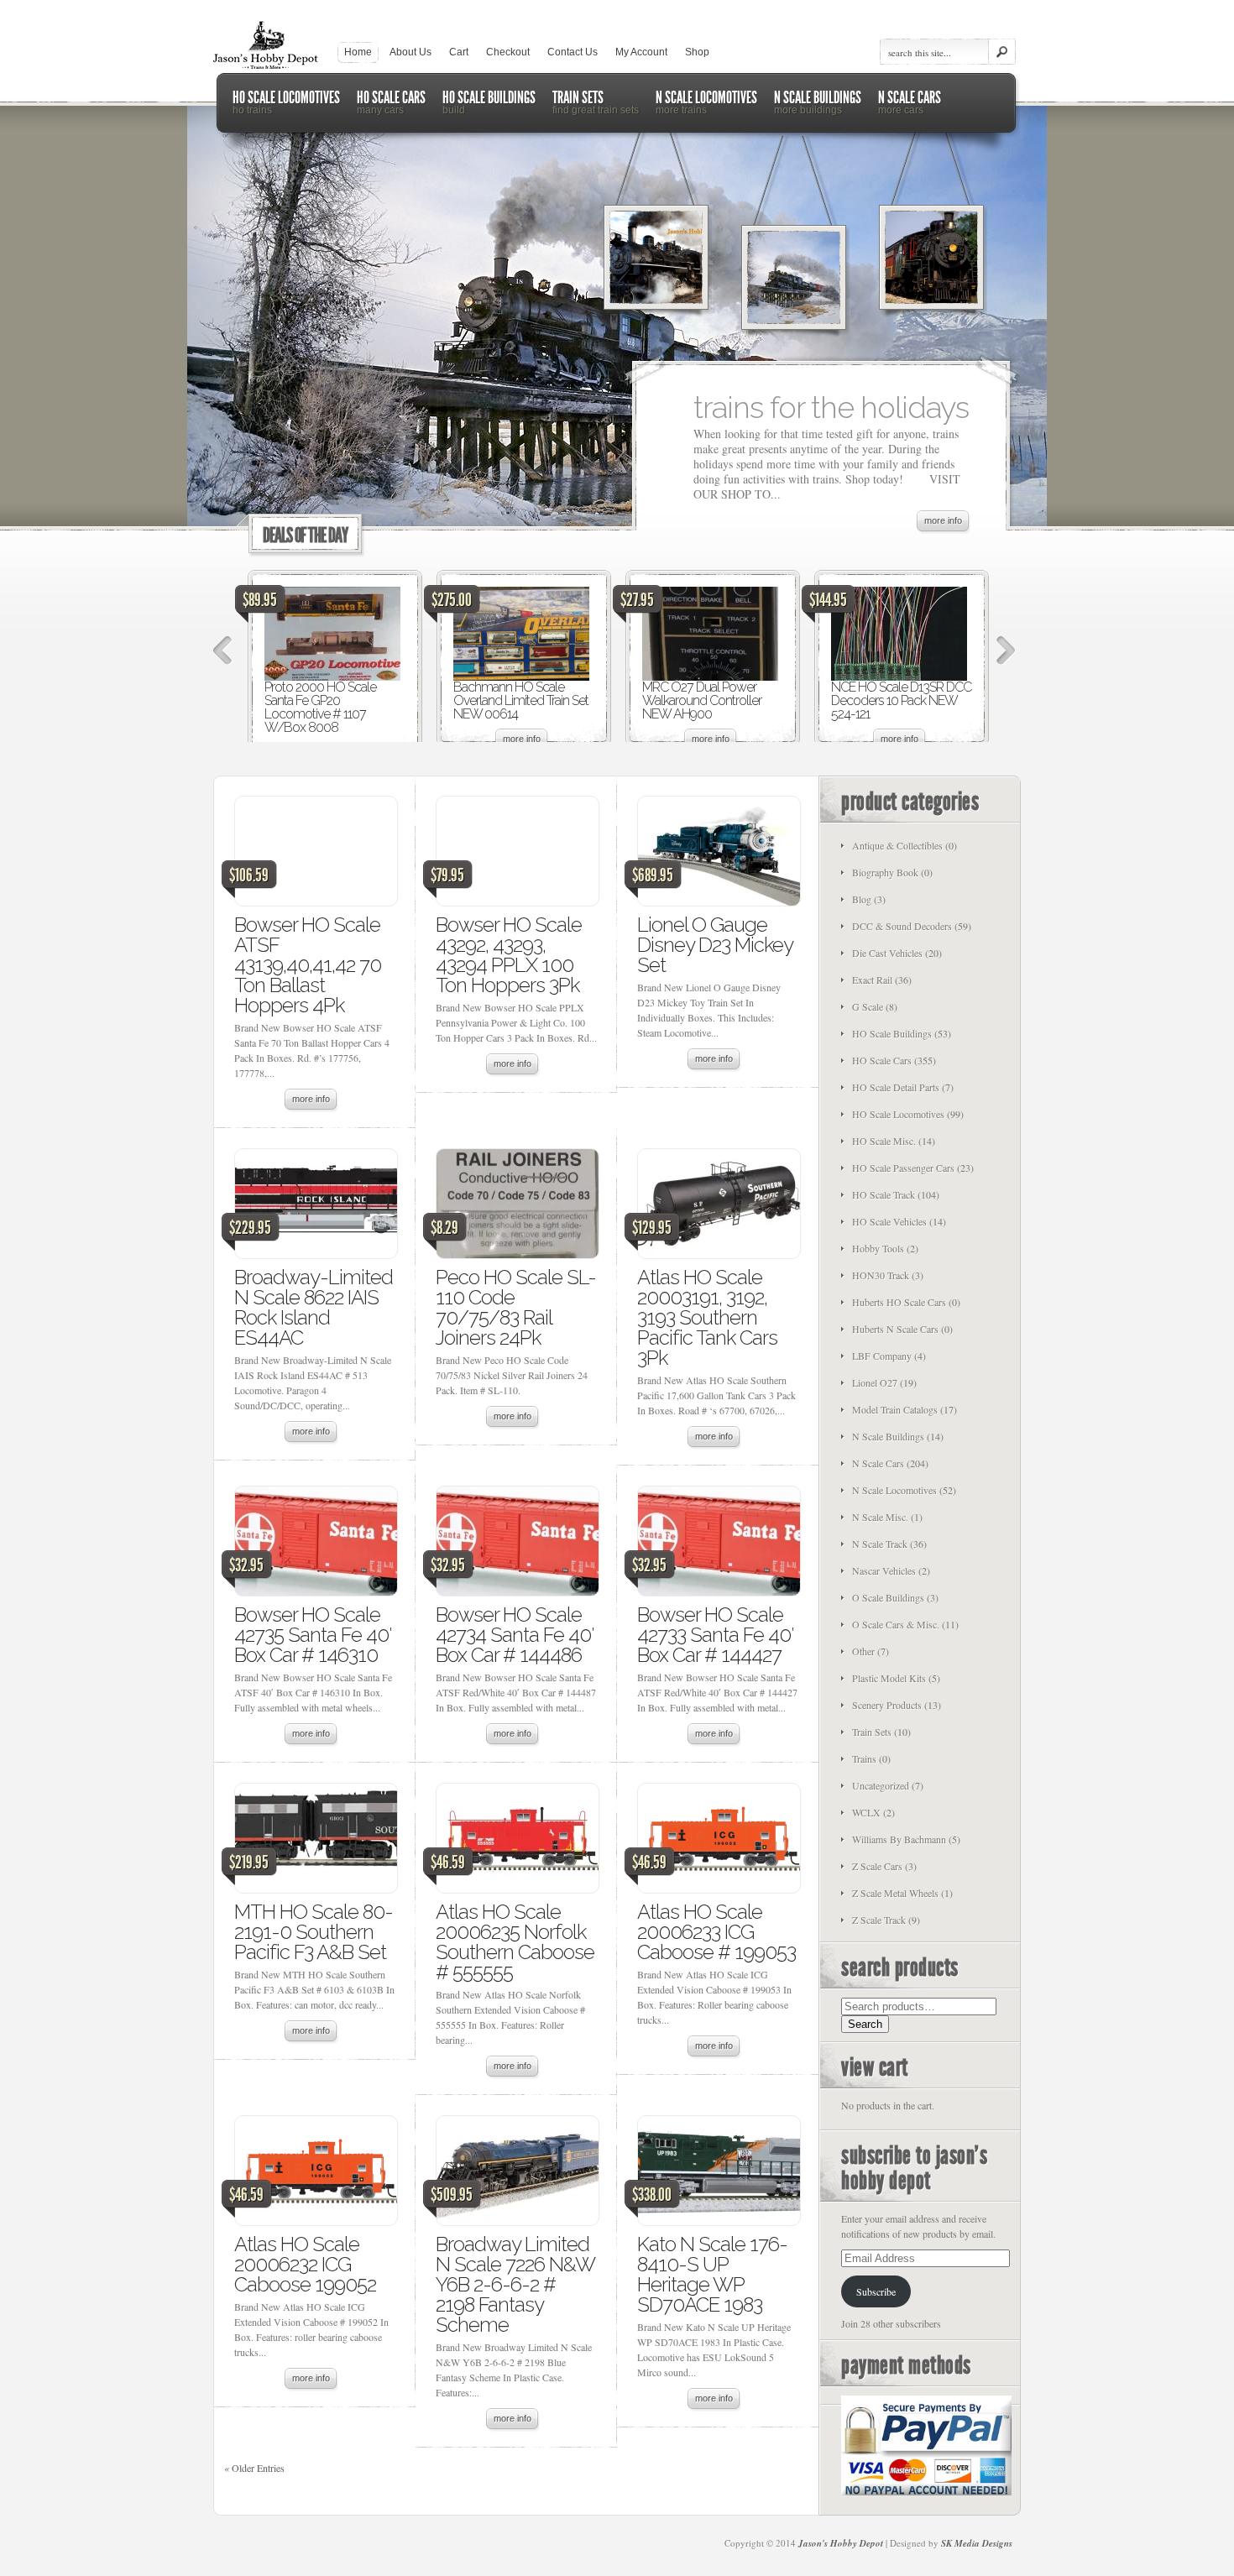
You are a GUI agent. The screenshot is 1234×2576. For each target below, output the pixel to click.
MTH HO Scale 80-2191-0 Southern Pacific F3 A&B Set (314, 1932)
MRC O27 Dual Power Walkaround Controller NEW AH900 (702, 700)
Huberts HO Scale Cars (899, 1302)
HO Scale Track (884, 1194)
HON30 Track (881, 1275)
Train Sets (872, 1732)
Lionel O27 (875, 1382)
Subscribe (876, 2291)
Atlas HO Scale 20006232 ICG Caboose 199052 (305, 2264)
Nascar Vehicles (884, 1570)
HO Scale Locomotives (898, 1114)
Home (358, 52)
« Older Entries (254, 2468)
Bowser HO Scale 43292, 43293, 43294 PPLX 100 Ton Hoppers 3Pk (509, 955)
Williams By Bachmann (899, 1839)
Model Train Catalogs (895, 1409)
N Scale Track (880, 1544)
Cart (459, 52)
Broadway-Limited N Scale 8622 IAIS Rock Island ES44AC (314, 1307)
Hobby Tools (878, 1248)
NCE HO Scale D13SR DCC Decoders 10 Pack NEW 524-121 (901, 700)
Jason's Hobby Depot (841, 2543)
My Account (641, 52)
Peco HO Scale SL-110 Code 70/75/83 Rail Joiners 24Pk (516, 1307)
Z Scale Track (879, 1920)
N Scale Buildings (888, 1436)
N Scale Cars (878, 1463)
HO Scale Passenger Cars (903, 1168)
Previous (223, 651)
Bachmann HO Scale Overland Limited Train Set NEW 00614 (521, 700)
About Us (410, 52)
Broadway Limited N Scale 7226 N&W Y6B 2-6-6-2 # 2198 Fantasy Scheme (515, 2284)
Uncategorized (881, 1785)
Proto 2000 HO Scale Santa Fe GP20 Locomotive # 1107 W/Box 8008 (320, 707)
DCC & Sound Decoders (902, 926)
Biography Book (885, 872)
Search (865, 2024)
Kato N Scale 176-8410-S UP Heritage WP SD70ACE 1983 (712, 2274)
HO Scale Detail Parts (896, 1087)
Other (863, 1651)
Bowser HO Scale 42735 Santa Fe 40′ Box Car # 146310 (313, 1635)
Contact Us (573, 52)
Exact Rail (872, 980)
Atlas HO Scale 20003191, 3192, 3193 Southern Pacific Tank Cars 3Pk (707, 1317)
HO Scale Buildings (892, 1033)
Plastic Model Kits (889, 1678)
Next (1006, 651)
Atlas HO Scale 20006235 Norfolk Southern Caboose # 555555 (515, 1942)
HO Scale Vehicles (889, 1221)
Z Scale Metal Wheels (895, 1893)
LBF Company (882, 1356)
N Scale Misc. (880, 1517)
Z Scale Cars (877, 1866)
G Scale (868, 1006)
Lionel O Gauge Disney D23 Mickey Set (715, 945)
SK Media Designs (977, 2543)
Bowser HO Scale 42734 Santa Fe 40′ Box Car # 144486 (515, 1635)
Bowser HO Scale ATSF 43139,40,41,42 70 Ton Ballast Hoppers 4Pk (308, 965)
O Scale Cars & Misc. (896, 1624)
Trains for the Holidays (831, 407)
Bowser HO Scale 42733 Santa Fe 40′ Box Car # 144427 (715, 1635)
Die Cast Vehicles (887, 953)
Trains (864, 1758)
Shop (697, 52)
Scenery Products (887, 1705)
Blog (862, 899)
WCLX (866, 1812)
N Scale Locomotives (894, 1490)
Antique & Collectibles (897, 845)
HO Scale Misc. (884, 1141)
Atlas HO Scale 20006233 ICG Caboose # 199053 (716, 1932)
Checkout (508, 52)
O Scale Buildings (888, 1597)
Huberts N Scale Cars (895, 1329)
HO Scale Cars (882, 1060)
